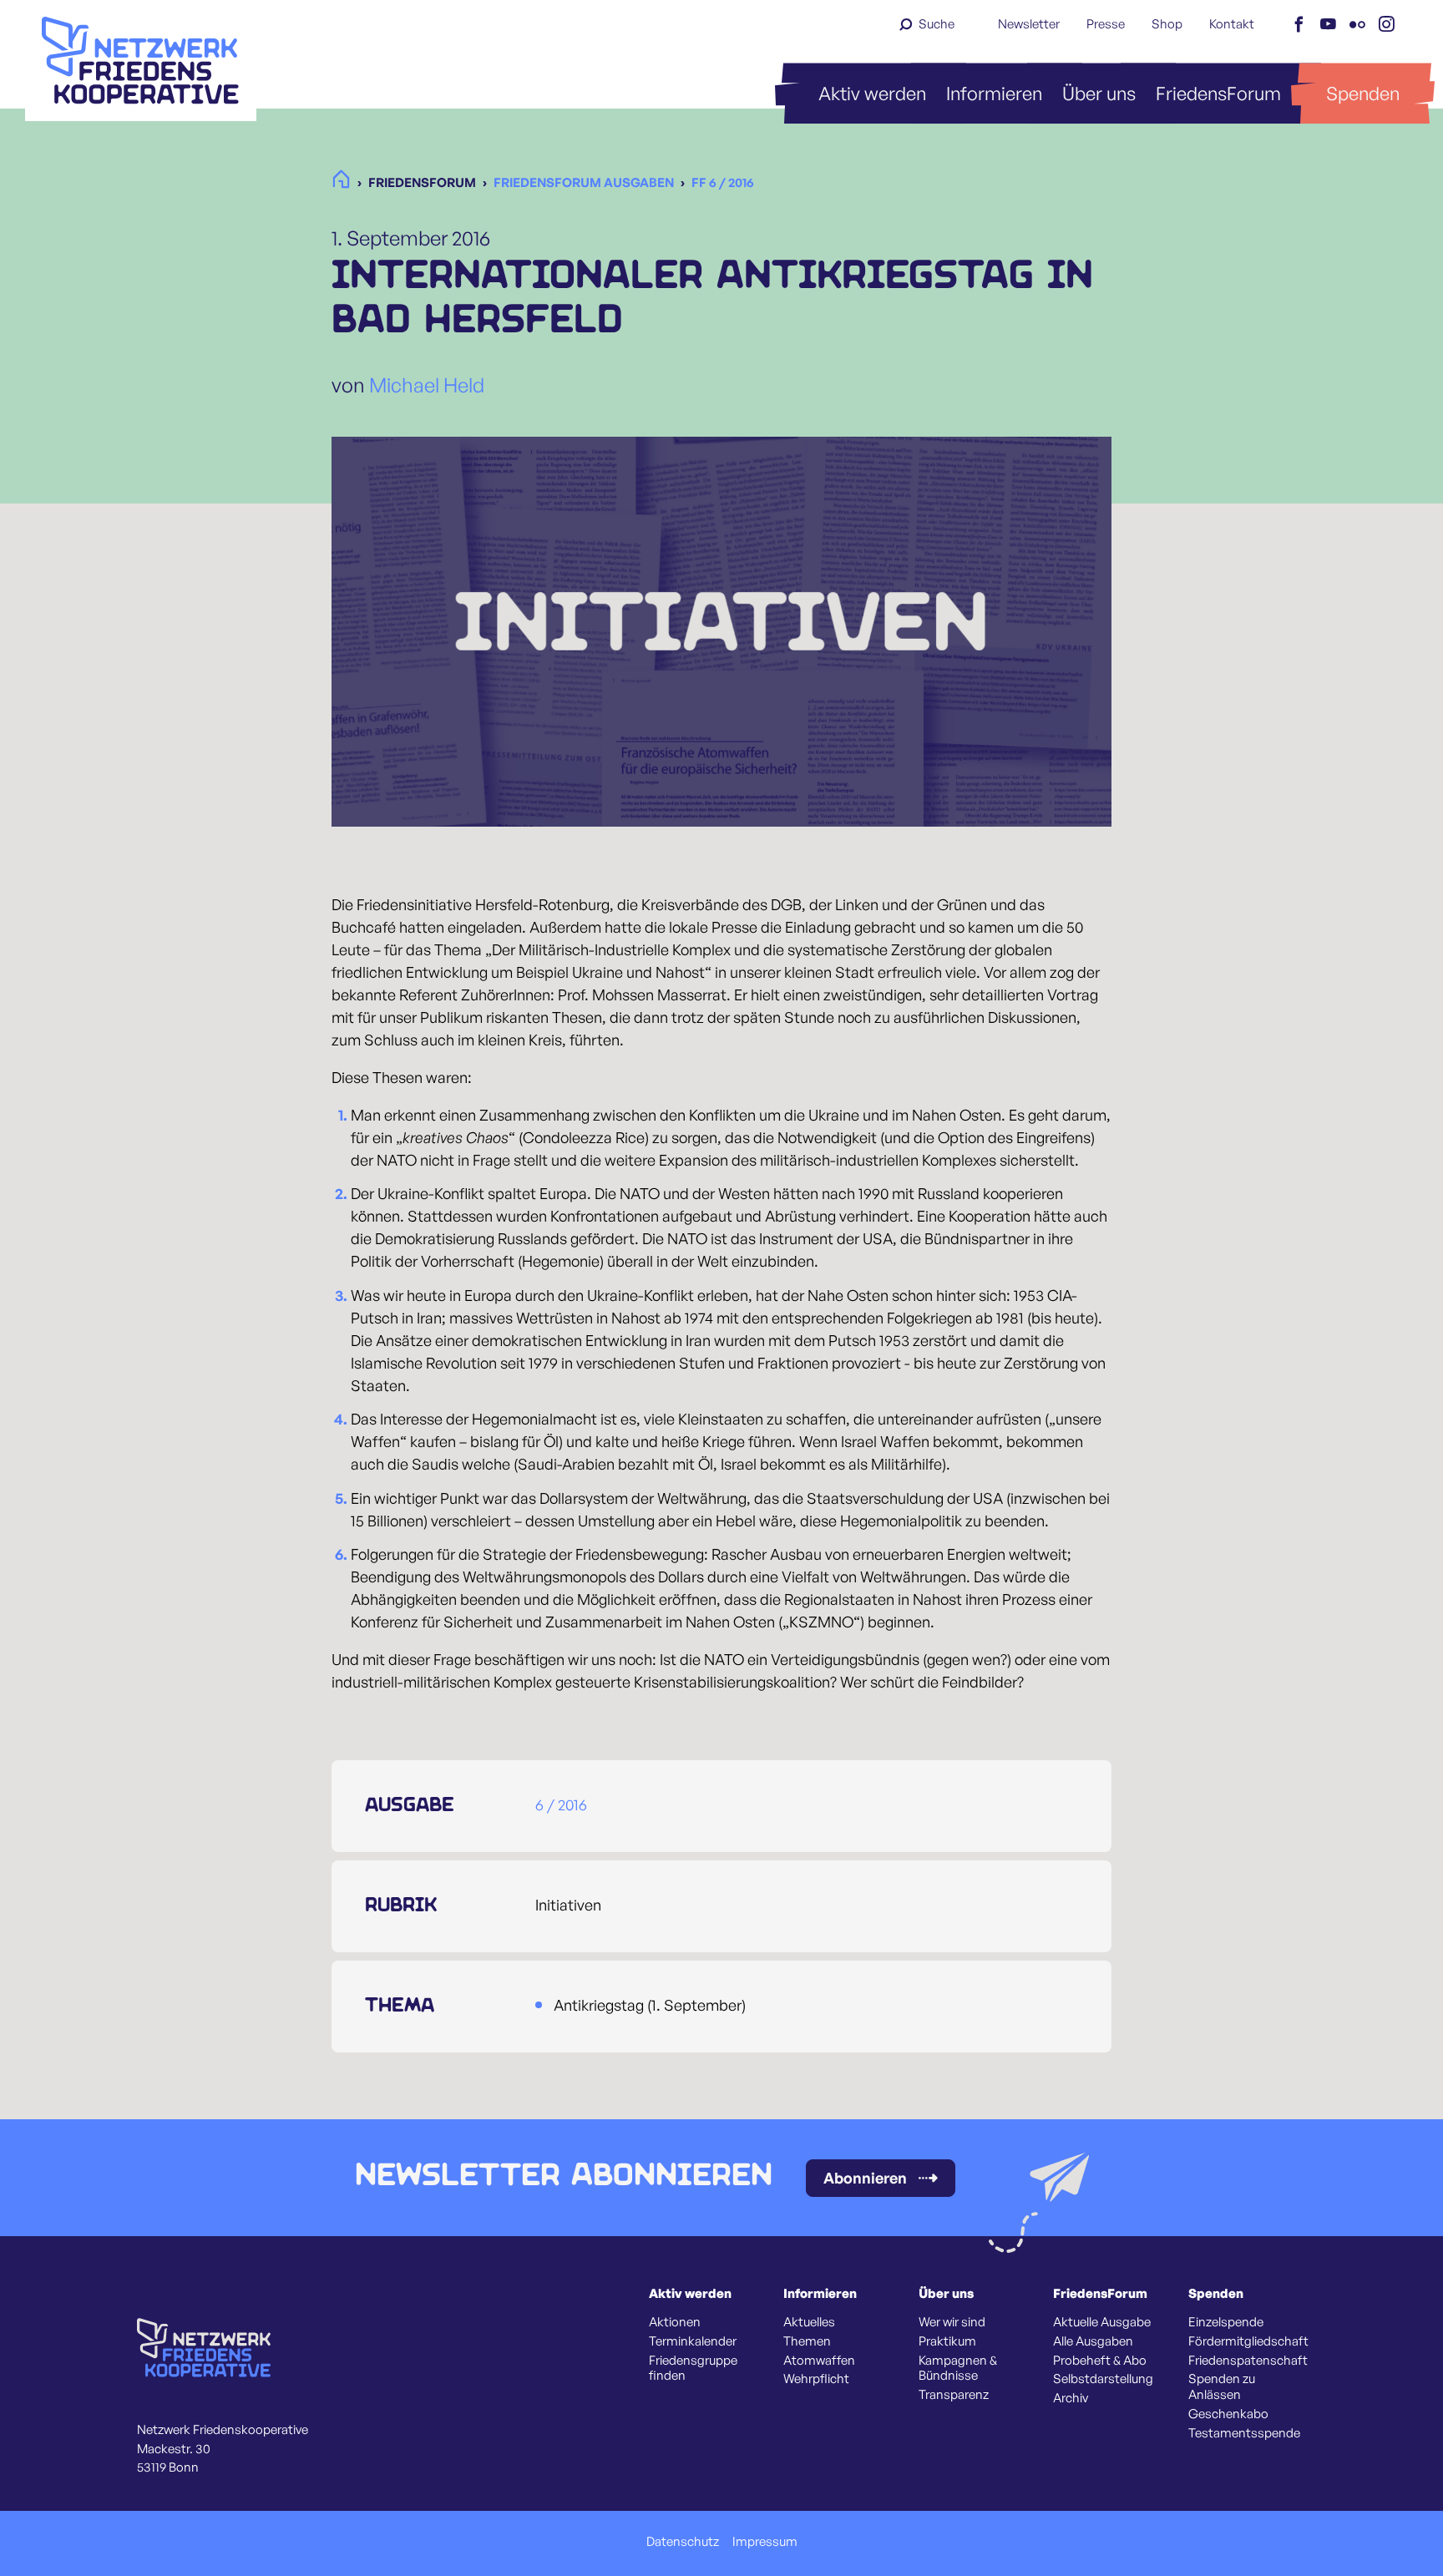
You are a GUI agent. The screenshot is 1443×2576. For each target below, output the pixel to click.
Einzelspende (1226, 2322)
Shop (1167, 24)
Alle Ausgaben (1093, 2341)
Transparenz (954, 2395)
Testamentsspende (1244, 2433)
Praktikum (947, 2341)
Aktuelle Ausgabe (1102, 2322)
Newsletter (1029, 24)
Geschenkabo (1228, 2414)
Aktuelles (809, 2322)
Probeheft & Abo (1100, 2361)
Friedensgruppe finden (693, 2369)
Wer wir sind (952, 2322)
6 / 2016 (561, 1804)
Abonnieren (865, 2178)
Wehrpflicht (816, 2379)
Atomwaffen (819, 2361)
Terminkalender (693, 2341)
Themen (807, 2341)
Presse (1106, 24)
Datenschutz (683, 2542)
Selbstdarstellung (1103, 2379)
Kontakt (1232, 24)
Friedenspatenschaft (1248, 2361)
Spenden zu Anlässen (1222, 2387)
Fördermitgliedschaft (1248, 2341)
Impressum (765, 2542)
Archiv (1071, 2398)
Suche (937, 24)
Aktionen (675, 2322)
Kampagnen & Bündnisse (958, 2369)
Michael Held (427, 385)
